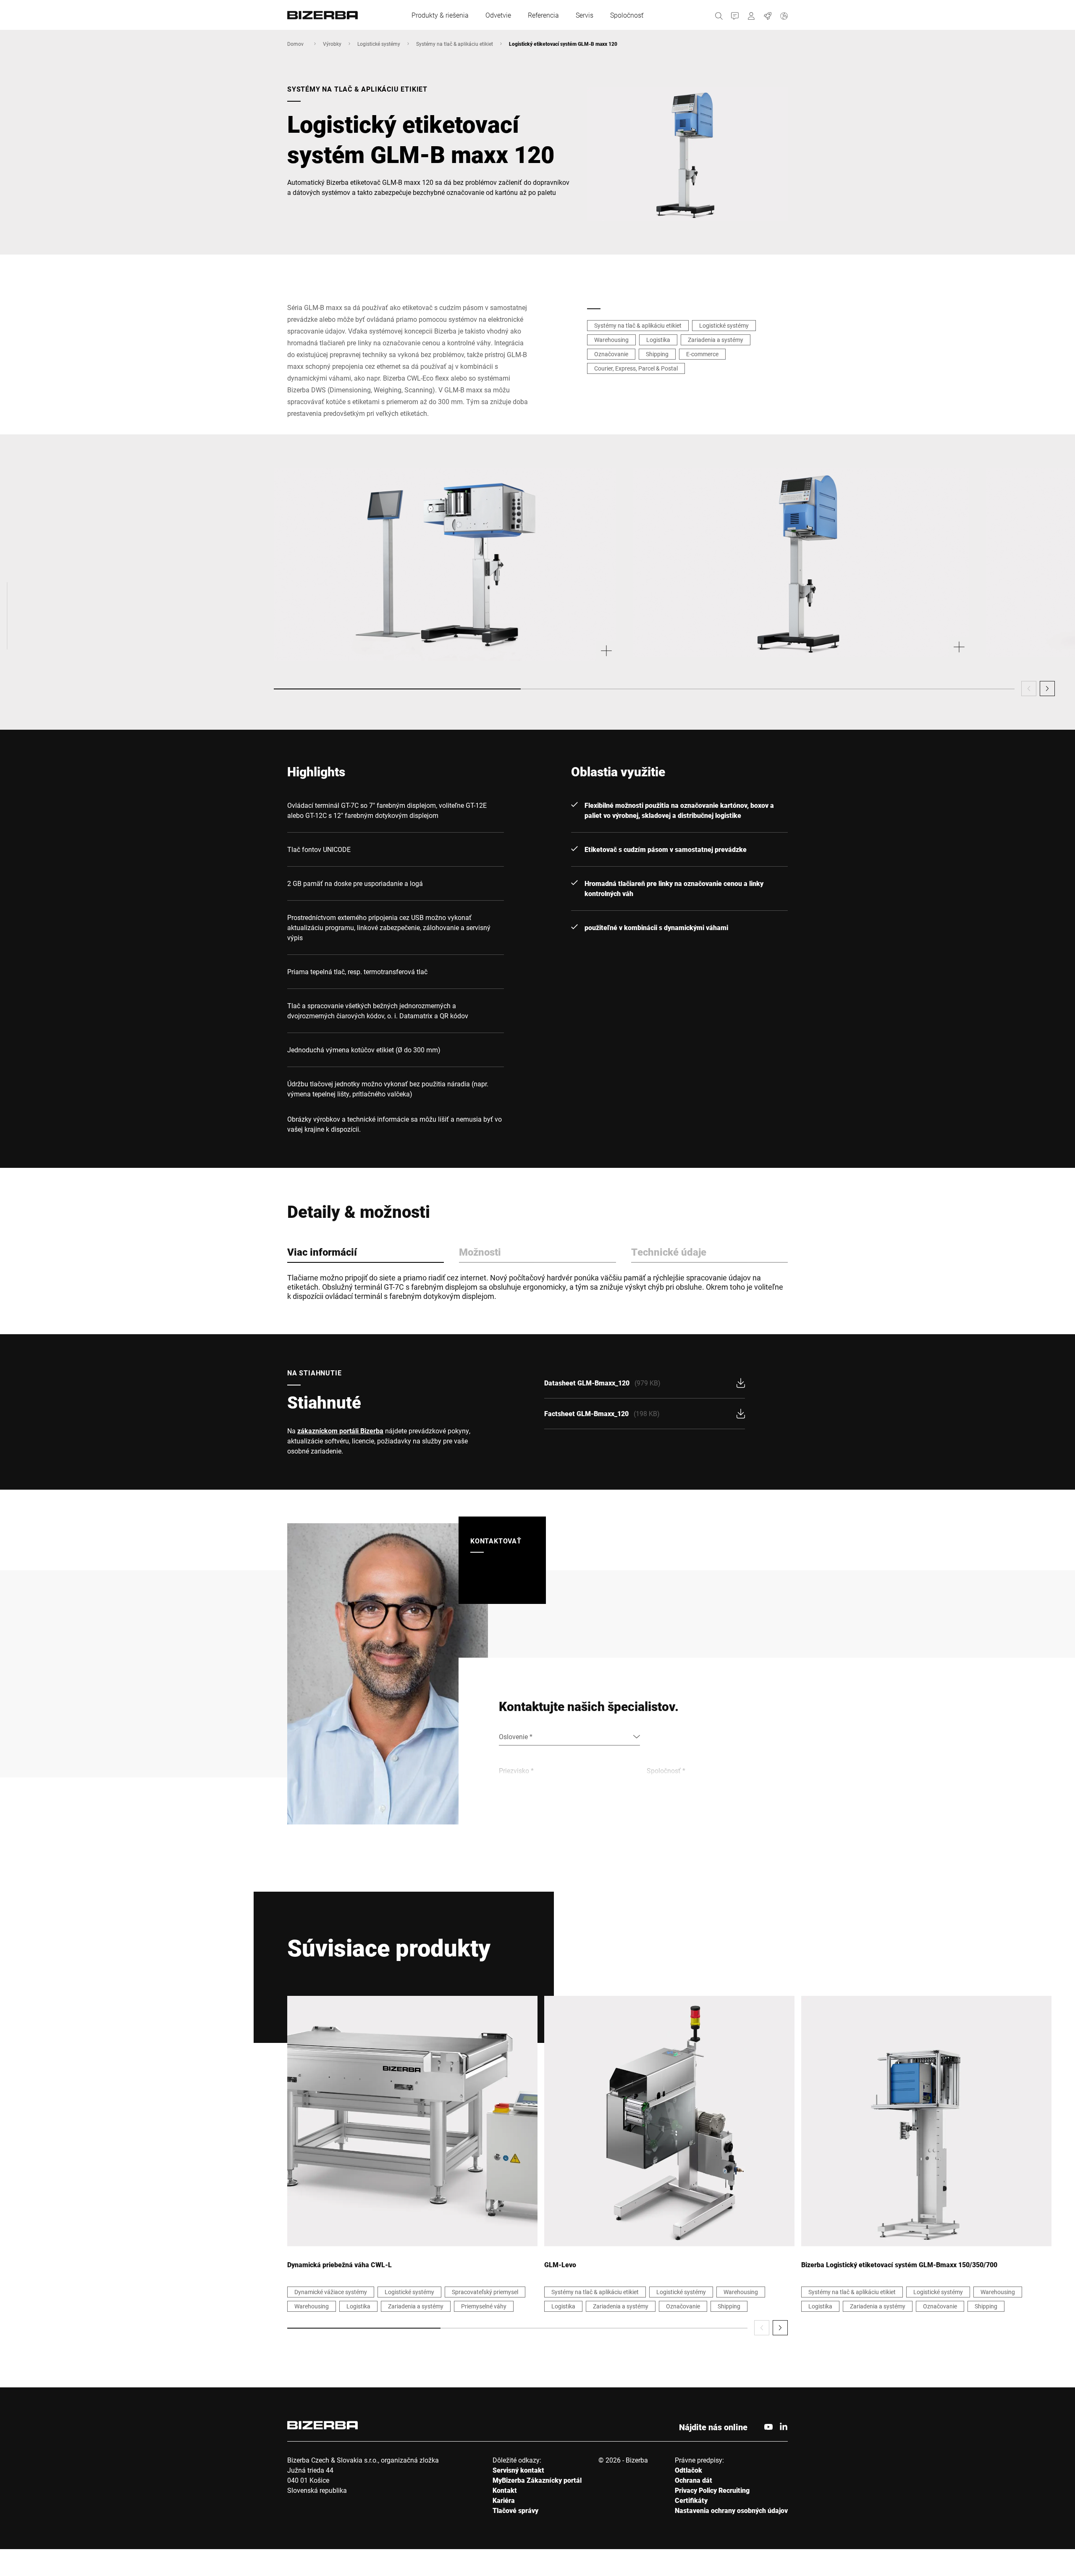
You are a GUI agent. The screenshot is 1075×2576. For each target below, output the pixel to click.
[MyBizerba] (751, 15)
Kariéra (504, 2500)
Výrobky (332, 44)
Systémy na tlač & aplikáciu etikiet (455, 44)
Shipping (657, 354)
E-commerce (702, 354)
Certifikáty (691, 2500)
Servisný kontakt (518, 2470)
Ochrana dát (694, 2480)
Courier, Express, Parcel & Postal (636, 368)
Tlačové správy (515, 2510)
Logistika (658, 340)
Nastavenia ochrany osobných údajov (731, 2510)
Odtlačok (688, 2470)
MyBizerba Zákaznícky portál (537, 2480)
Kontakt (505, 2490)
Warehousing (611, 340)
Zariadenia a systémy (716, 340)
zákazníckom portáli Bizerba (340, 1431)
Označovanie (611, 354)
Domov (295, 44)
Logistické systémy (379, 44)
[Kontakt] (735, 15)
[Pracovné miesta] (768, 15)
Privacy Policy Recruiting (712, 2490)
